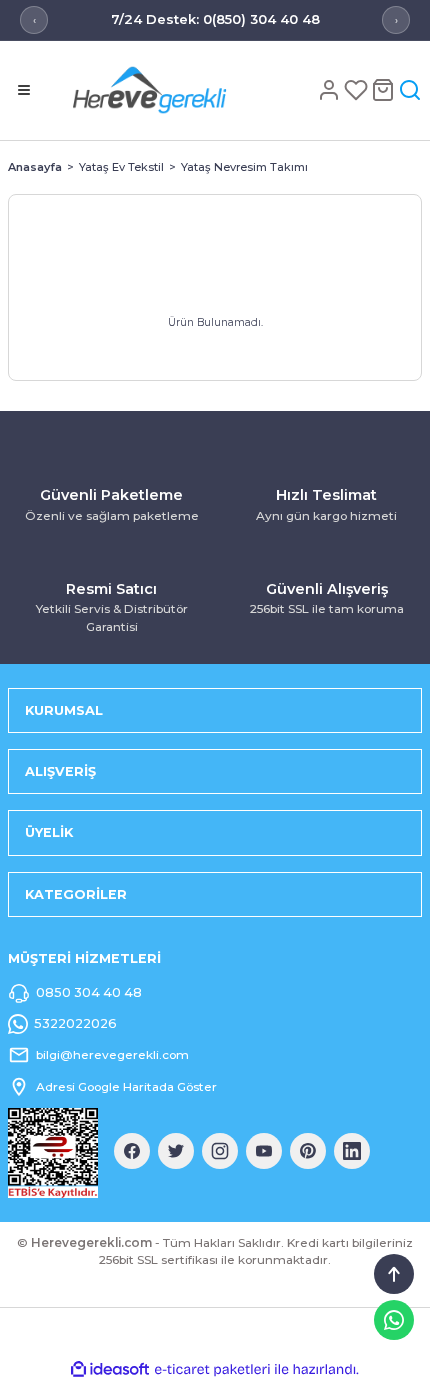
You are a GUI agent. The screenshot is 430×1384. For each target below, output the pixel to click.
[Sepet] (384, 89)
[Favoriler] (357, 89)
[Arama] (410, 89)
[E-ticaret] (212, 1369)
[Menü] (24, 90)
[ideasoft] (110, 1370)
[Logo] (182, 90)
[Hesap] (330, 89)
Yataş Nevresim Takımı (244, 167)
